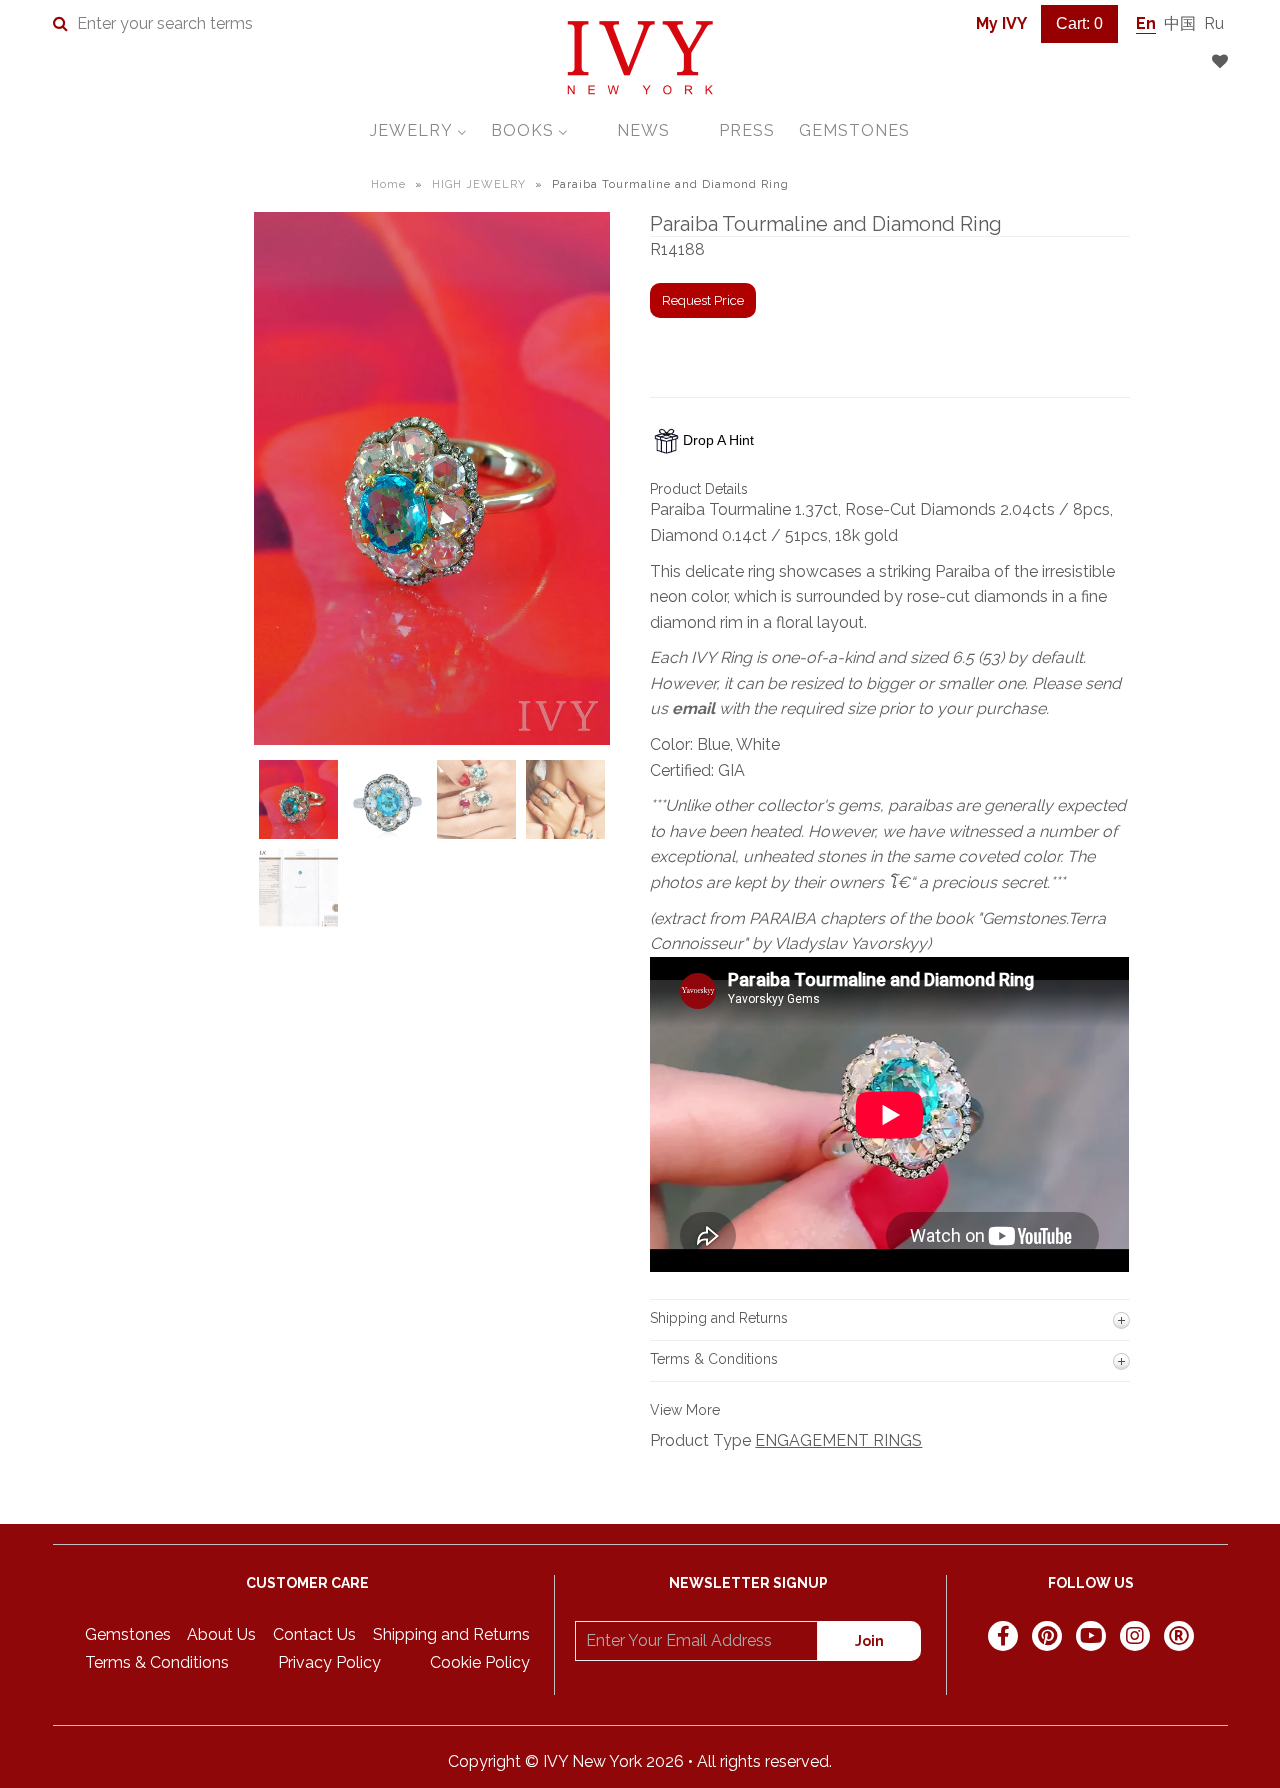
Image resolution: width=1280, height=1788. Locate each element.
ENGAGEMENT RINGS (838, 1440)
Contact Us (314, 1634)
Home (388, 184)
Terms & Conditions (157, 1662)
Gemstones (128, 1634)
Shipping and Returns (451, 1634)
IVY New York (592, 1761)
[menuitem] (418, 130)
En (1146, 23)
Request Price (703, 300)
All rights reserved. (764, 1761)
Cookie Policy (480, 1662)
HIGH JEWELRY (479, 184)
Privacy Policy (329, 1662)
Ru (1214, 23)
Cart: (1079, 23)
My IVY (1001, 23)
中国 (1180, 23)
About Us (221, 1634)
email (693, 708)
